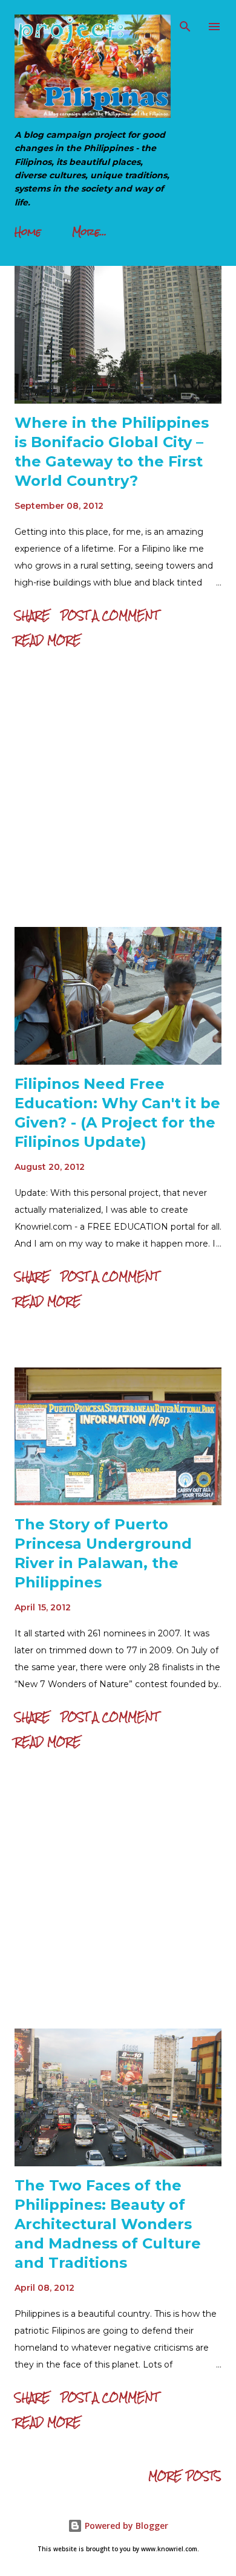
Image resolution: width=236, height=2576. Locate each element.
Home (28, 232)
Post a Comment (110, 615)
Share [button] (32, 615)
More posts (185, 2476)
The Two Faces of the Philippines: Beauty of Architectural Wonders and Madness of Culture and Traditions (108, 2224)
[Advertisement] (118, 791)
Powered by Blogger (125, 2526)
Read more (48, 640)
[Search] (185, 22)
